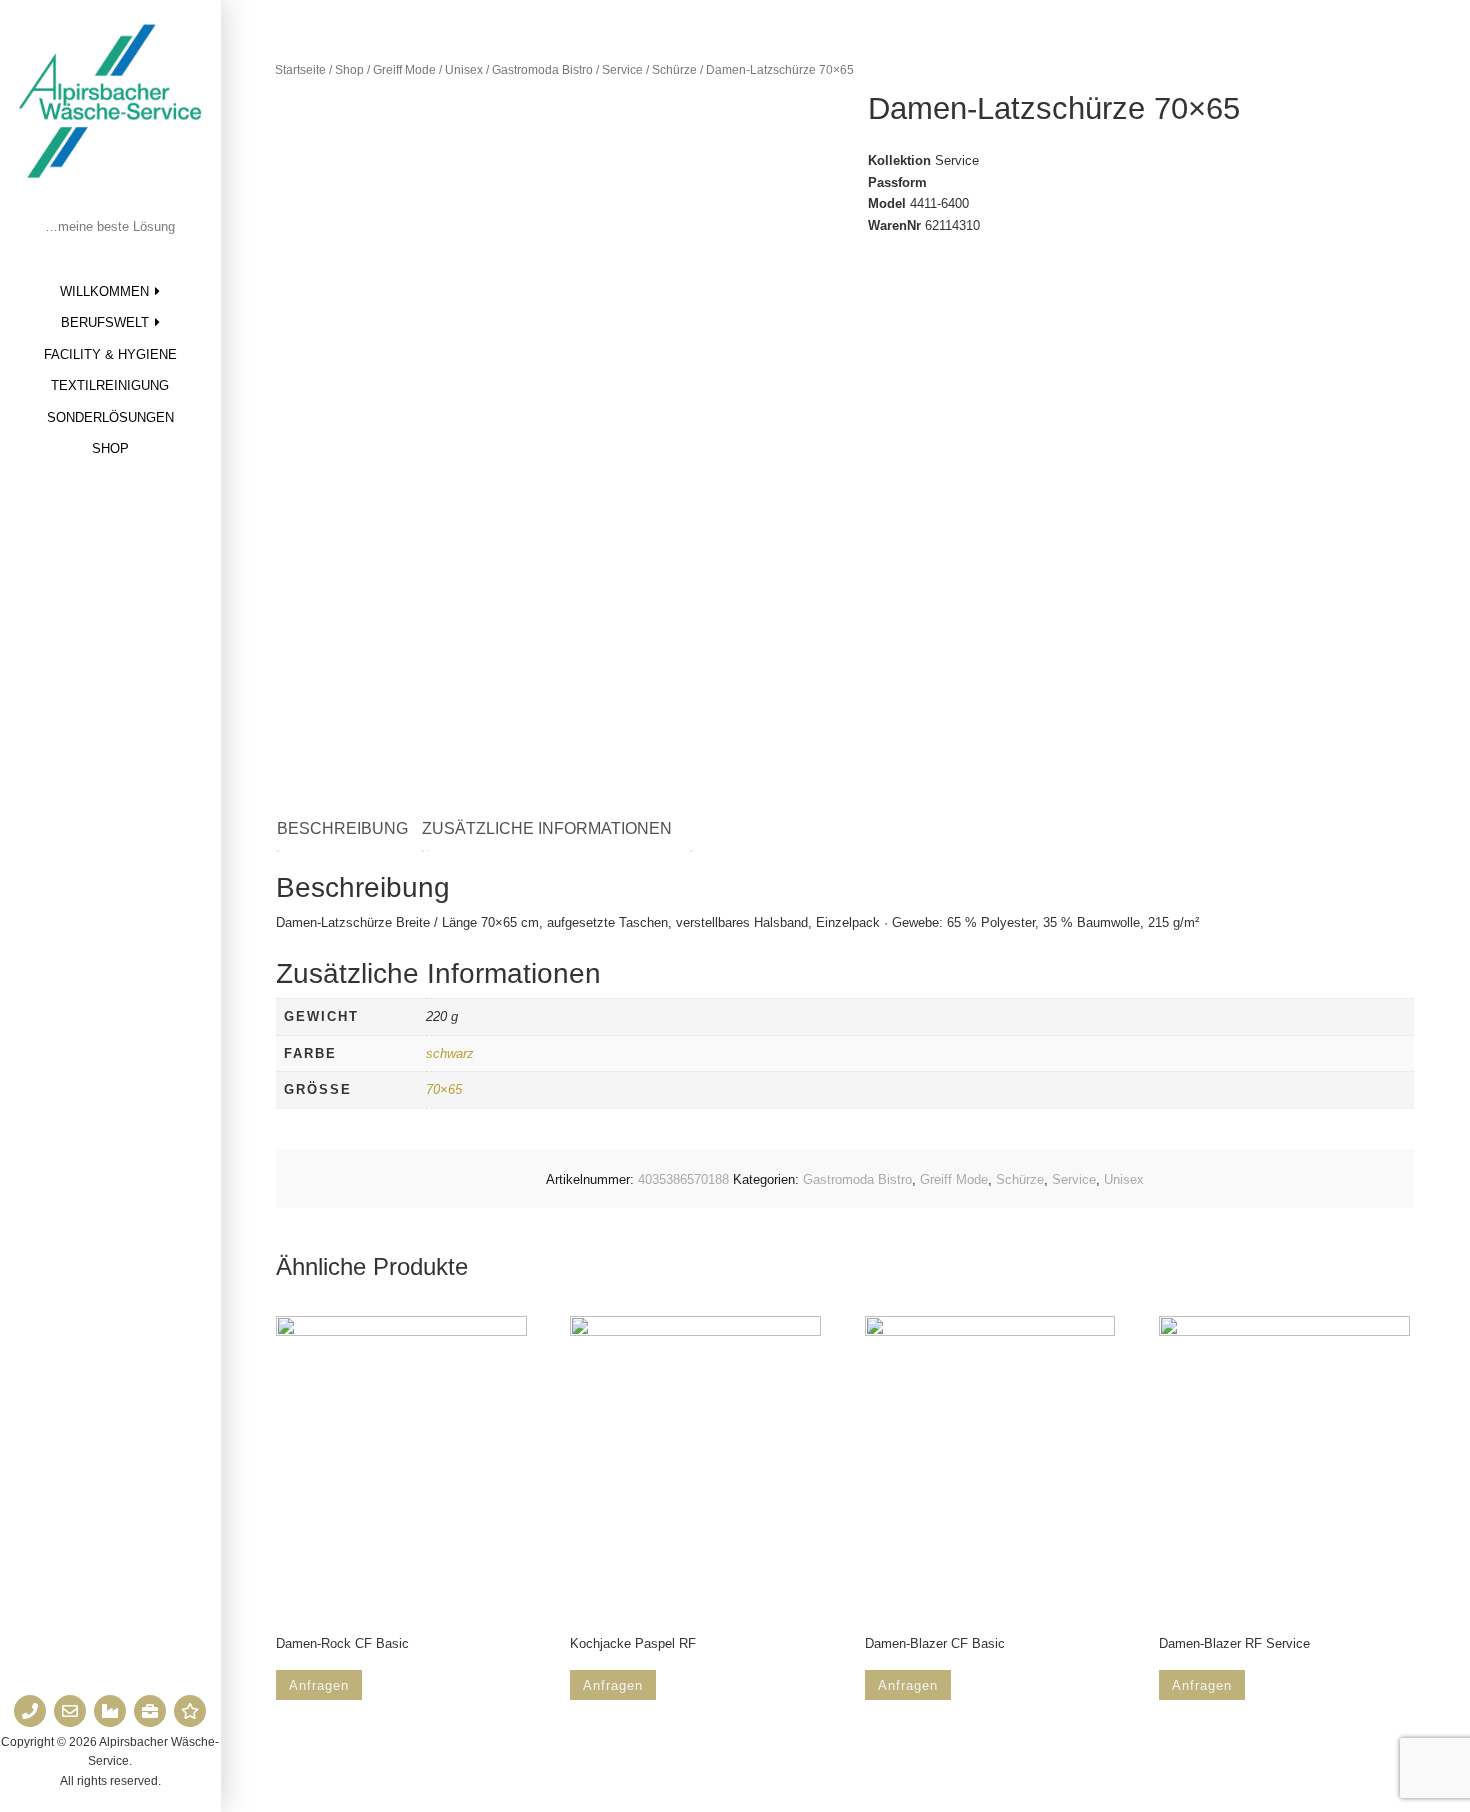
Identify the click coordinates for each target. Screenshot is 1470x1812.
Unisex (464, 70)
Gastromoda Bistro (542, 70)
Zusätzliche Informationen (547, 828)
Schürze (674, 70)
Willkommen (104, 291)
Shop (110, 448)
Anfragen (319, 1685)
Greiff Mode (404, 70)
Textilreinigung (110, 385)
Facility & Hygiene (110, 354)
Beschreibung (342, 828)
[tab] (352, 829)
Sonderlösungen (110, 417)
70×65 (444, 1089)
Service (622, 70)
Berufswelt (105, 322)
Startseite (300, 70)
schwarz (450, 1053)
